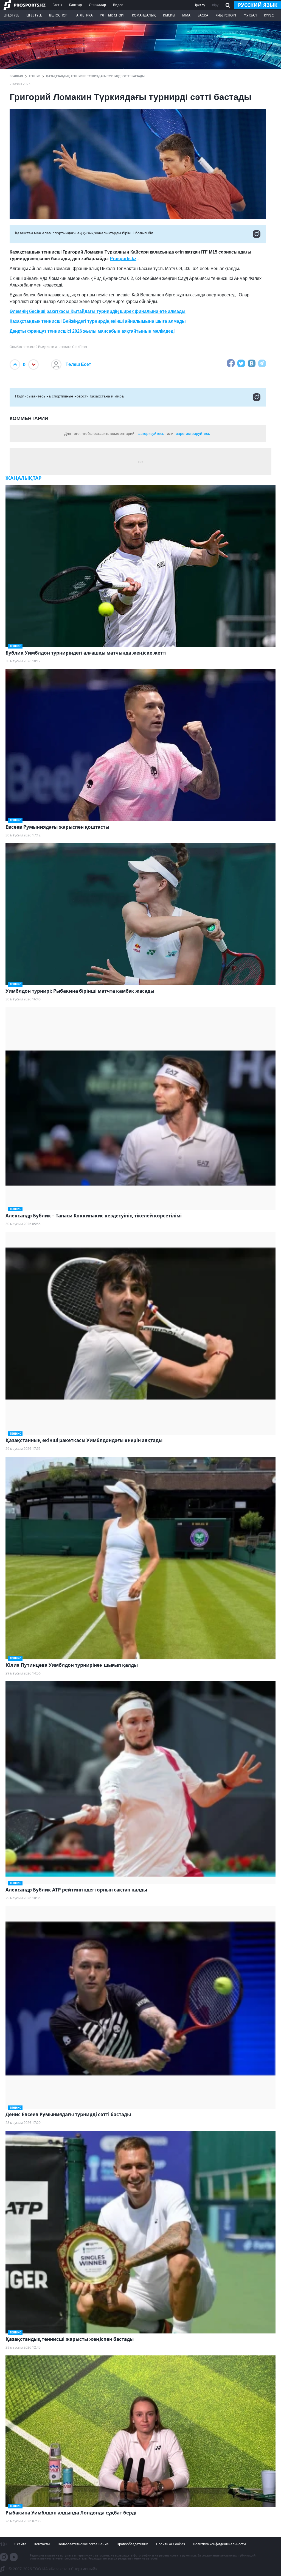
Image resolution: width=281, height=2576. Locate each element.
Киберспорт (226, 15)
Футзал (250, 15)
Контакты (42, 2544)
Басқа (203, 15)
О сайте (20, 2544)
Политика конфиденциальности (219, 2544)
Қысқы (169, 15)
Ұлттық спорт (112, 15)
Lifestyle (11, 15)
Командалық (144, 15)
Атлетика (85, 15)
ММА (186, 15)
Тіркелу (199, 5)
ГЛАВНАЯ (16, 76)
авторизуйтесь (151, 433)
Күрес (269, 15)
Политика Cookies (171, 2544)
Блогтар (75, 5)
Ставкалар (97, 5)
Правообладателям (132, 2544)
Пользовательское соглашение (83, 2544)
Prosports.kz (123, 259)
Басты (57, 5)
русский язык (258, 5)
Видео (118, 5)
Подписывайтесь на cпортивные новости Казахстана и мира (69, 396)
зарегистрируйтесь (193, 433)
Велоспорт (59, 15)
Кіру (215, 5)
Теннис (35, 76)
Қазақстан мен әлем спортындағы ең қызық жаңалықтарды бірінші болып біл (84, 233)
